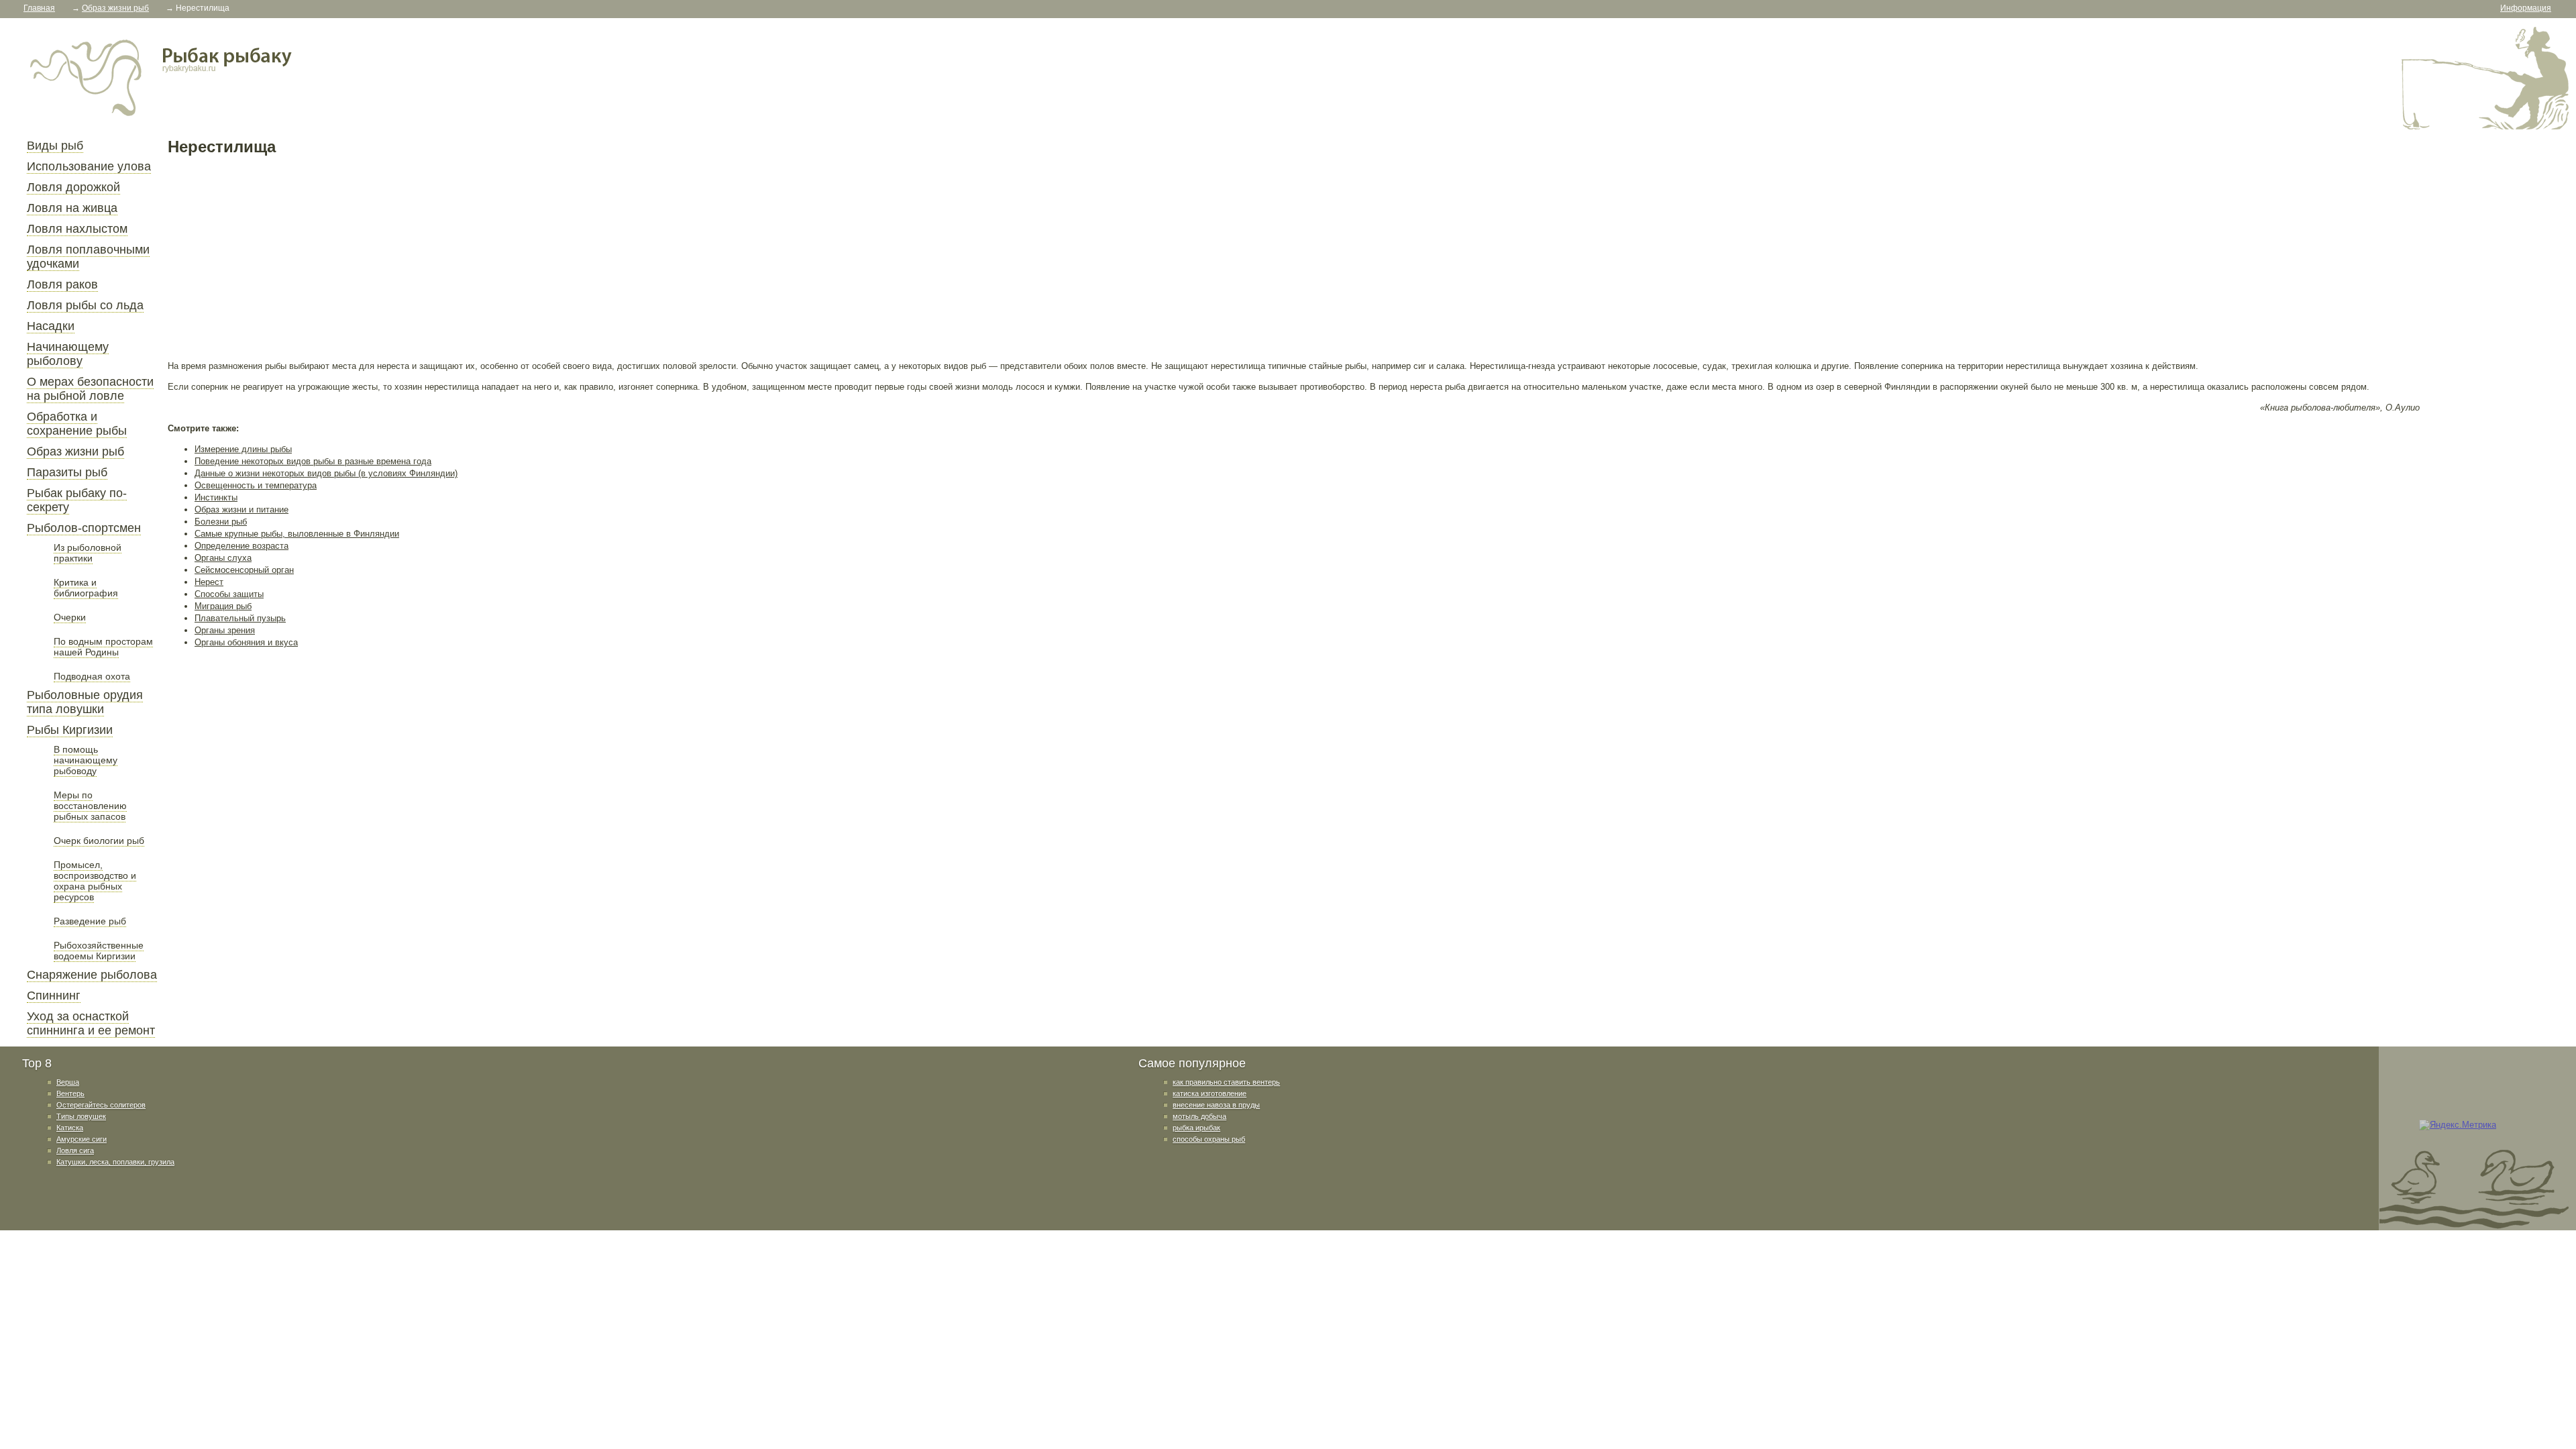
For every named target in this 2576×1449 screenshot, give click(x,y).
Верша (68, 1082)
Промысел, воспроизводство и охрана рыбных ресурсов (95, 881)
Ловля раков (62, 284)
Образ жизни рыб (75, 451)
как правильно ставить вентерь (1226, 1082)
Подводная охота (92, 676)
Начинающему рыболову (68, 354)
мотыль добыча (1199, 1116)
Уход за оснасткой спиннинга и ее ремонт (91, 1023)
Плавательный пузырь (240, 618)
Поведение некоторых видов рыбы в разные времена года (313, 461)
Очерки (70, 617)
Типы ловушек (81, 1116)
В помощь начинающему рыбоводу (86, 760)
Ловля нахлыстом (77, 229)
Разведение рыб (90, 921)
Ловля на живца (72, 208)
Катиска (70, 1128)
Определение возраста (241, 546)
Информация (2526, 8)
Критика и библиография (86, 588)
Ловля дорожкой (73, 187)
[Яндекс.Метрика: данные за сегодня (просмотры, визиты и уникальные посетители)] (2458, 1125)
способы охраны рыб (1209, 1139)
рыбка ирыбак (1196, 1128)
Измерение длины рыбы (243, 449)
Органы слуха (223, 558)
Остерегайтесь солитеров (101, 1105)
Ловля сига (75, 1150)
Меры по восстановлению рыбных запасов (90, 806)
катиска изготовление (1210, 1093)
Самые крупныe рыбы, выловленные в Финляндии (297, 534)
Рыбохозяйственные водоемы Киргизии (99, 951)
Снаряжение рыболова (92, 975)
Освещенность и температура (256, 485)
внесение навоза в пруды (1216, 1105)
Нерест (209, 582)
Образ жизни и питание (241, 509)
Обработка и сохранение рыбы (77, 424)
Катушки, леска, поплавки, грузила (115, 1162)
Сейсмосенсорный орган (244, 570)
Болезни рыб (221, 522)
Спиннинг (54, 996)
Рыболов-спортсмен (84, 528)
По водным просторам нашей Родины (103, 647)
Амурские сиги (82, 1139)
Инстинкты (216, 497)
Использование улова (89, 166)
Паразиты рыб (67, 472)
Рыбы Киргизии (70, 730)
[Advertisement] (570, 258)
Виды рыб (55, 146)
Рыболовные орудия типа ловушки (85, 702)
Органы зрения (225, 630)
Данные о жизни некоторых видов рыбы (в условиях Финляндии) (326, 473)
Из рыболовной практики (88, 553)
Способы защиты (229, 594)
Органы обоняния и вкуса (246, 642)
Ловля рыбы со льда (85, 305)
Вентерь (70, 1093)
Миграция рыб (223, 606)
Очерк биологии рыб (99, 841)
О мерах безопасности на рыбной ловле (90, 389)
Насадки (51, 326)
